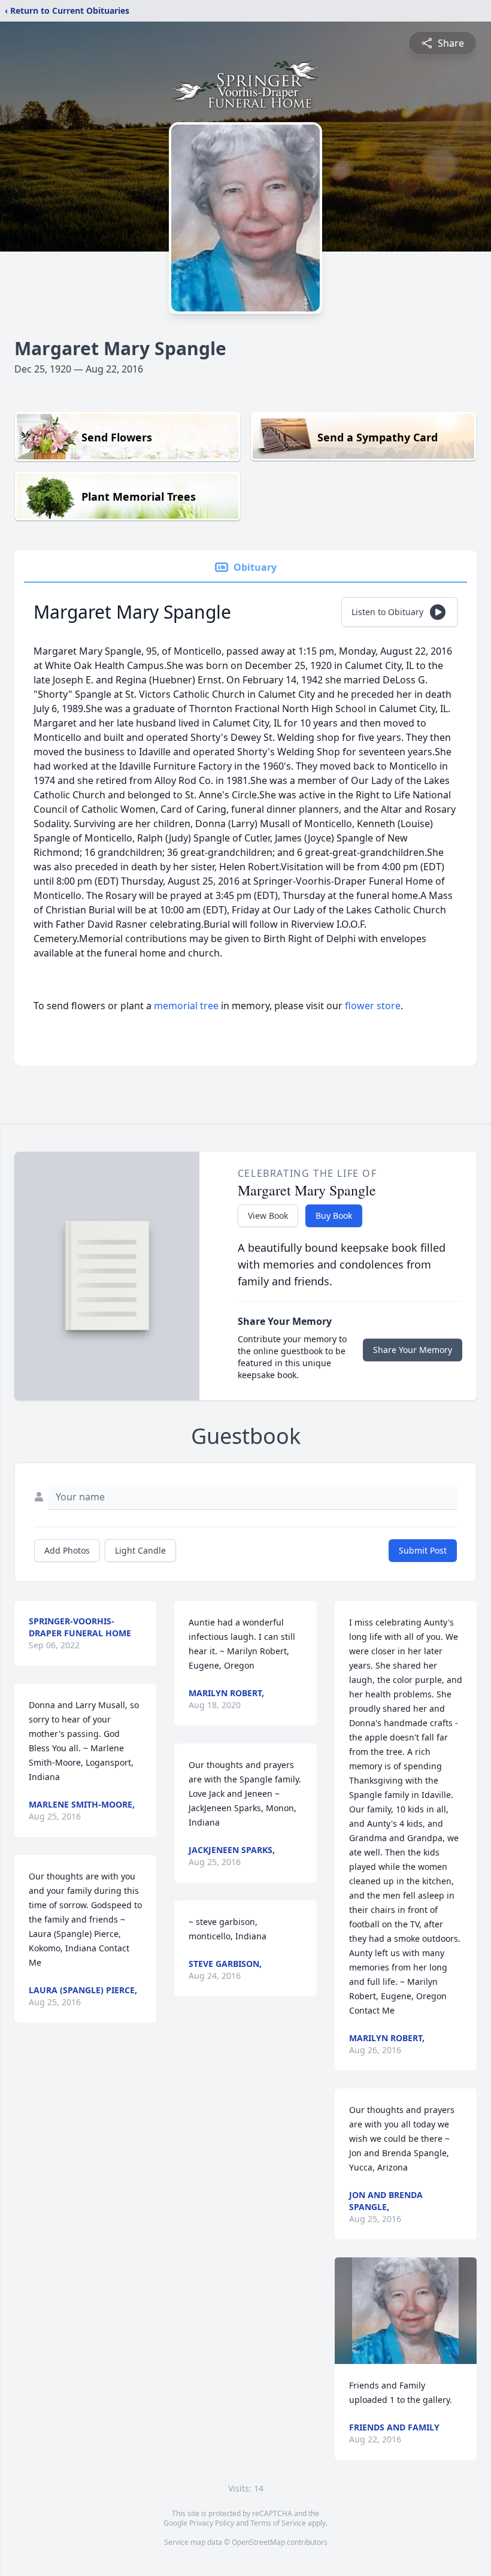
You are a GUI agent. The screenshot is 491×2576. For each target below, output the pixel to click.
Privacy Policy (212, 2523)
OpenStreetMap (258, 2542)
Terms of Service (278, 2523)
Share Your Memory (413, 1350)
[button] (405, 2311)
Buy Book (334, 1216)
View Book (268, 1216)
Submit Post (423, 1550)
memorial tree (186, 1006)
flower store (373, 1006)
